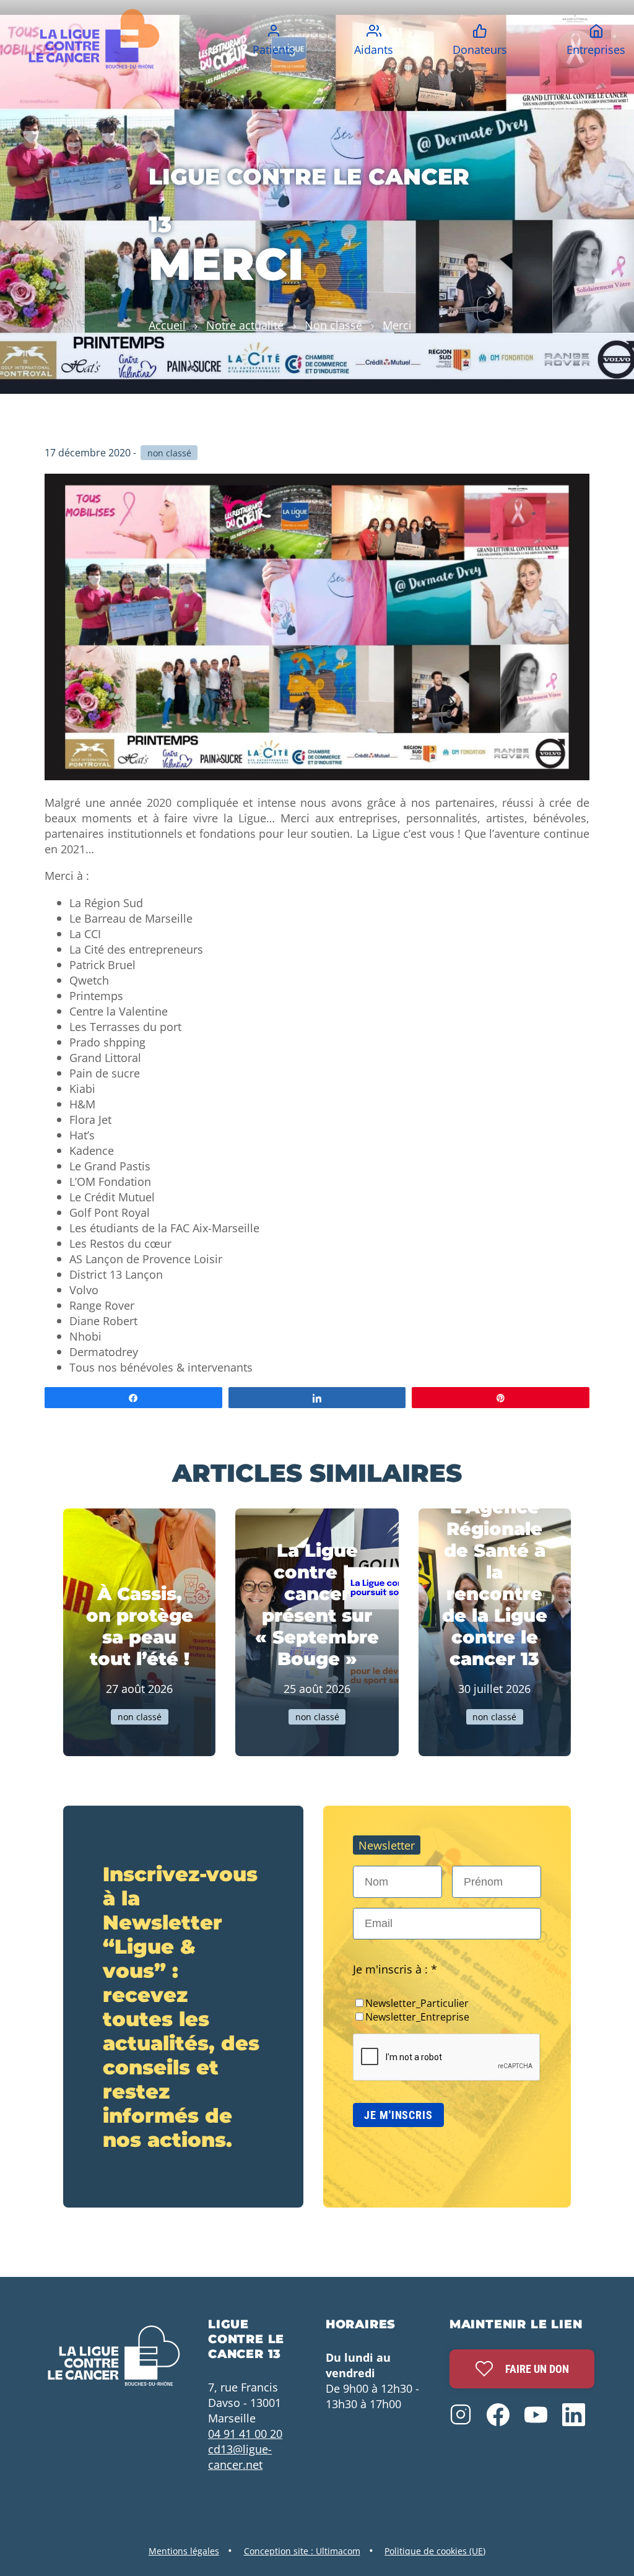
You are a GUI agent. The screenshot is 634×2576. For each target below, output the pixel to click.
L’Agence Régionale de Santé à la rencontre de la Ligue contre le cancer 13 (495, 1583)
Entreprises (596, 49)
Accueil (167, 325)
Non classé (333, 325)
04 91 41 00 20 (245, 2433)
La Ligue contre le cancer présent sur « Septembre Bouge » (317, 1604)
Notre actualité (245, 325)
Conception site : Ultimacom (302, 2551)
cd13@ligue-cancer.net (240, 2456)
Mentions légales (184, 2551)
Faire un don (537, 2369)
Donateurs (480, 49)
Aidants (374, 49)
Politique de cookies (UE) (435, 2551)
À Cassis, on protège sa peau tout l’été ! (140, 1626)
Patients (274, 49)
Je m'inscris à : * (395, 1969)
